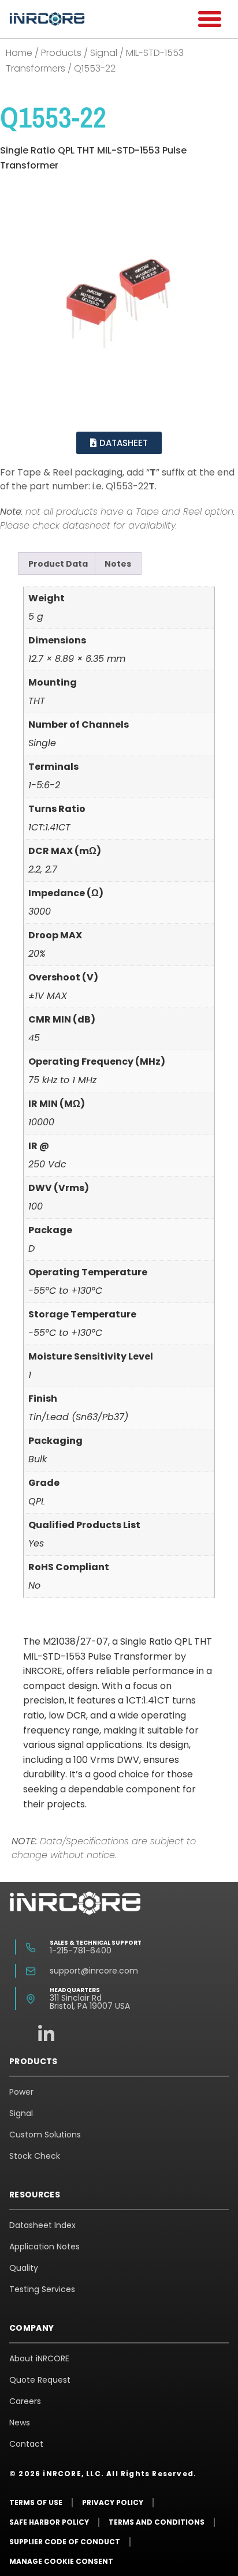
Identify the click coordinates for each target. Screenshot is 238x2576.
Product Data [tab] (58, 564)
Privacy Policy (113, 2502)
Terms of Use (36, 2502)
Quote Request (40, 2380)
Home (19, 53)
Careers (25, 2401)
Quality (24, 2268)
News (20, 2423)
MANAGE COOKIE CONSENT (61, 2561)
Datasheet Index (42, 2225)
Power (21, 2092)
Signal (104, 53)
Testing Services (42, 2289)
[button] (210, 19)
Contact (26, 2444)
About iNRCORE (39, 2358)
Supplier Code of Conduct (65, 2542)
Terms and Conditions (157, 2522)
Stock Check (35, 2156)
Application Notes (44, 2246)
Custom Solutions (45, 2135)
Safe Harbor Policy (49, 2522)
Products (61, 53)
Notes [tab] (118, 564)
